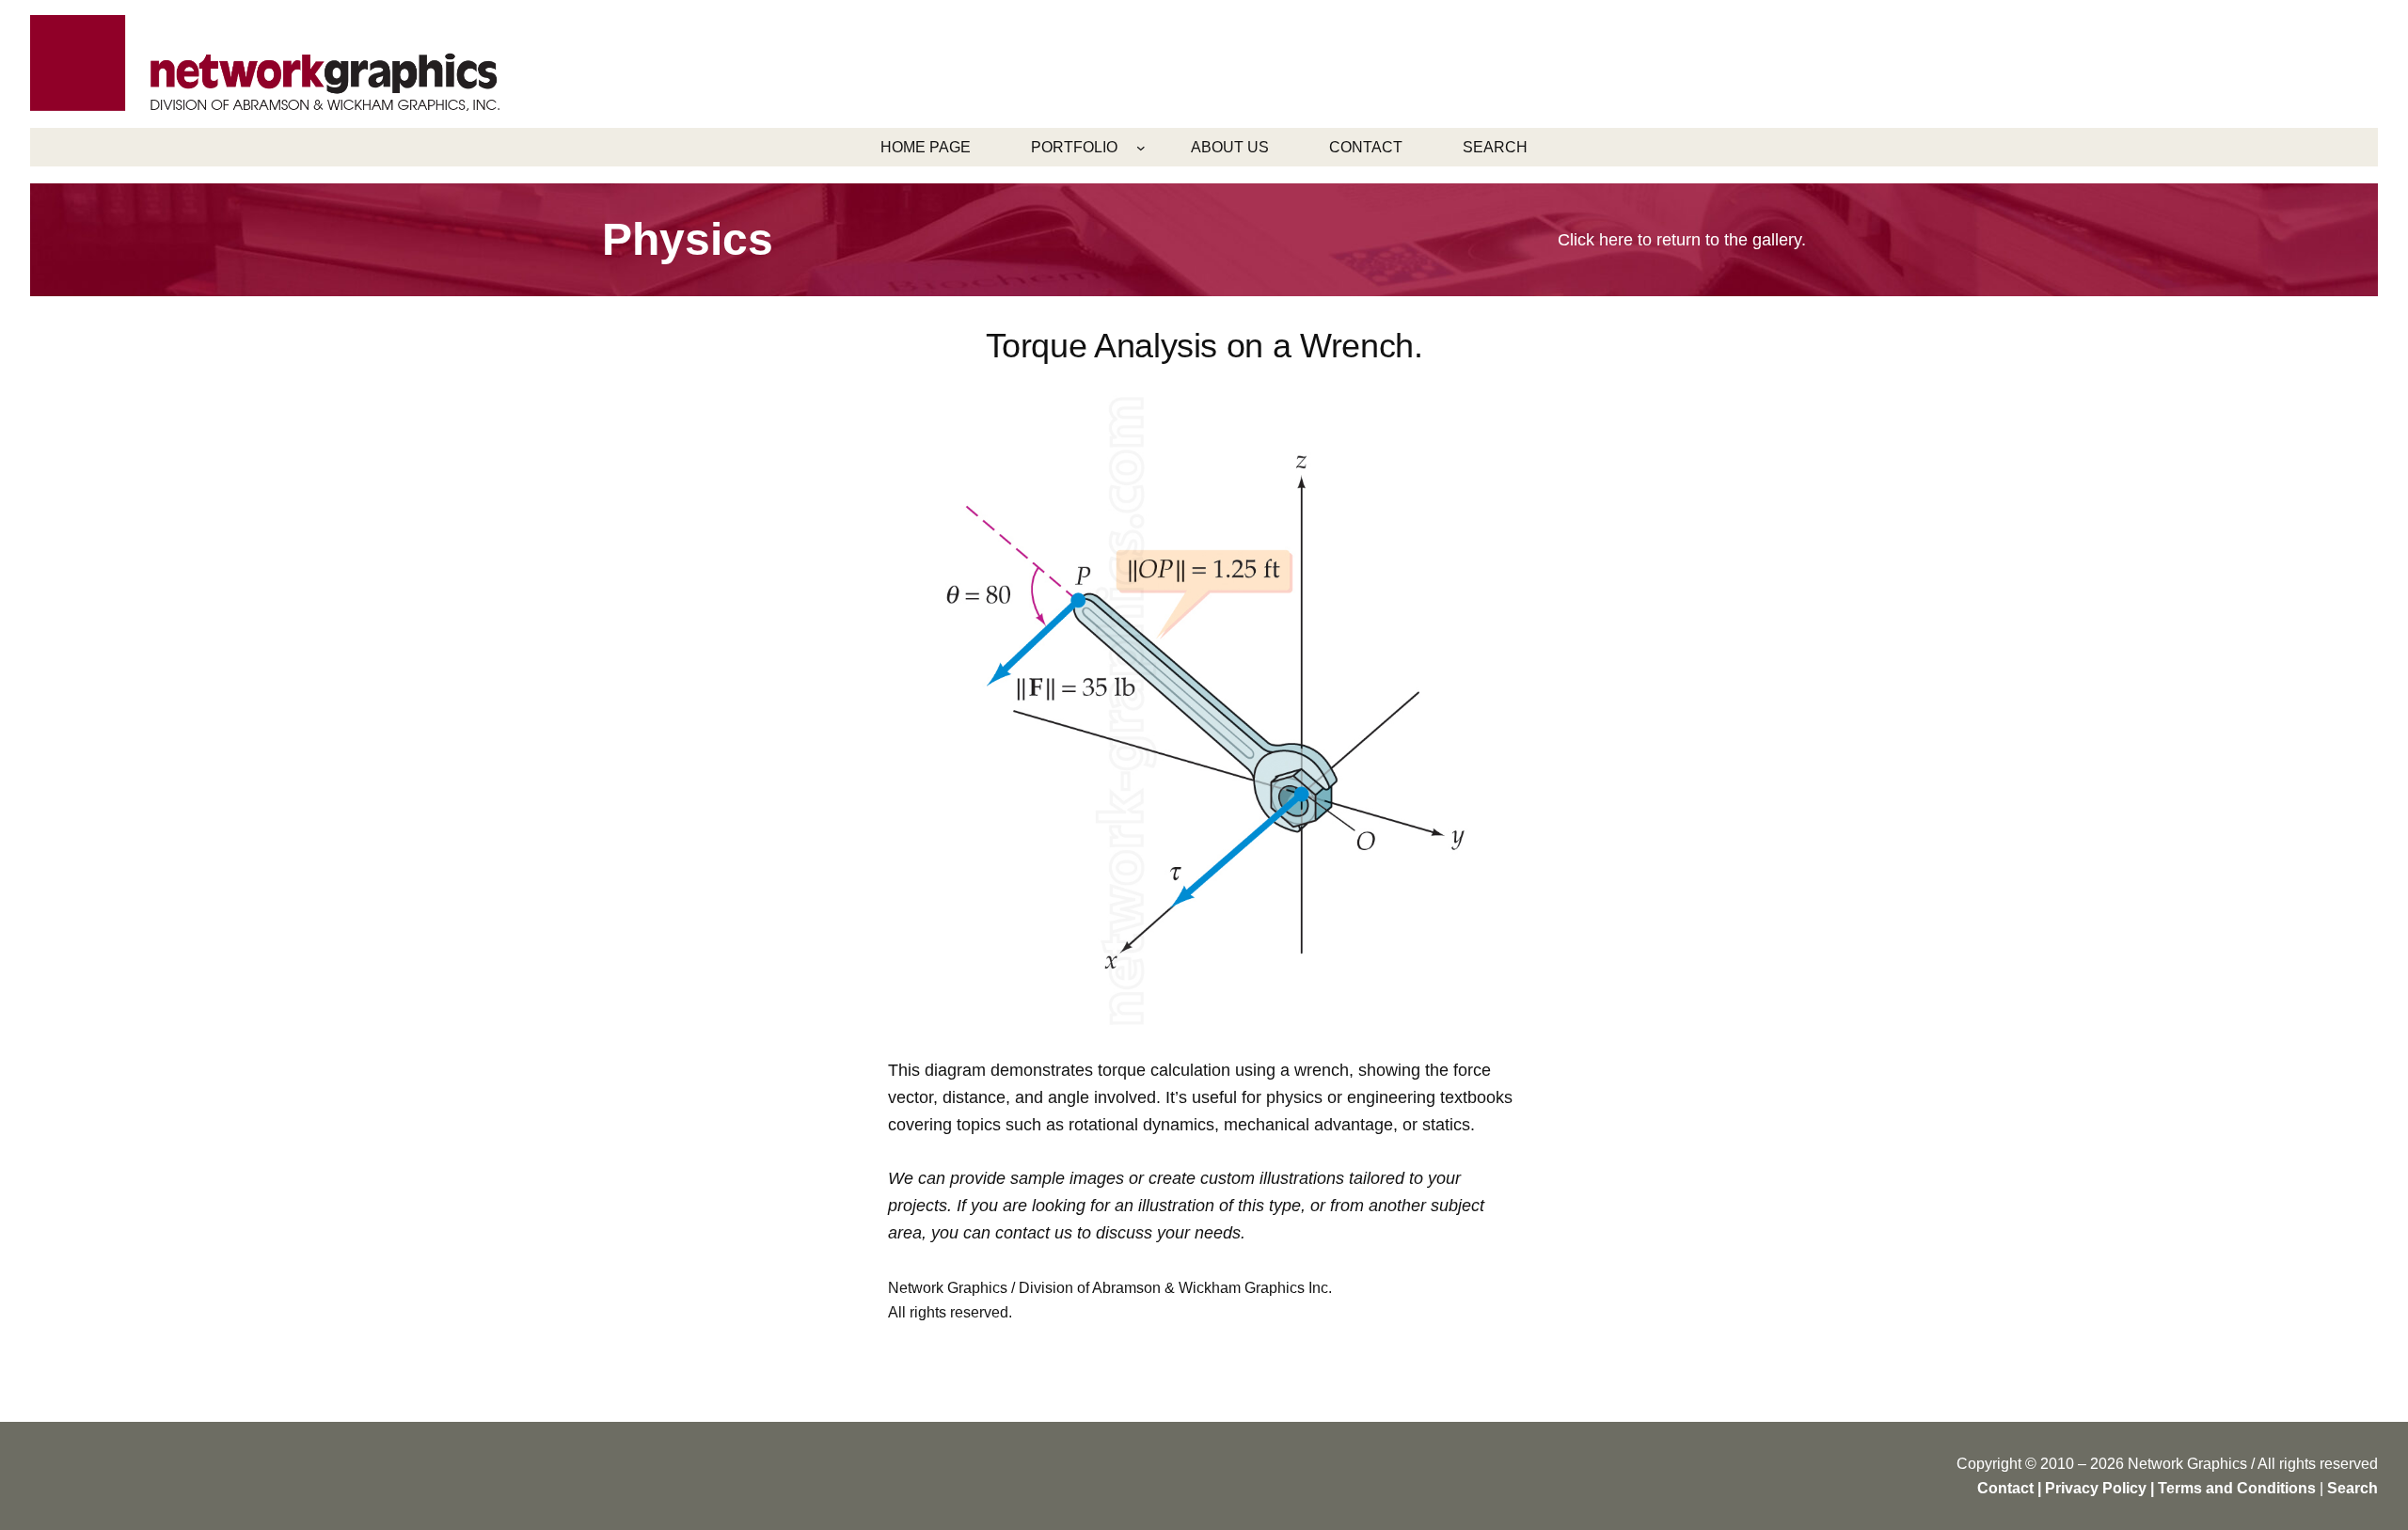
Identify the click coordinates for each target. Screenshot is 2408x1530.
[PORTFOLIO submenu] (1141, 148)
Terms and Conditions (2237, 1488)
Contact (2005, 1488)
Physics (688, 239)
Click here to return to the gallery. (1682, 240)
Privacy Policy (2096, 1488)
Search (2353, 1488)
